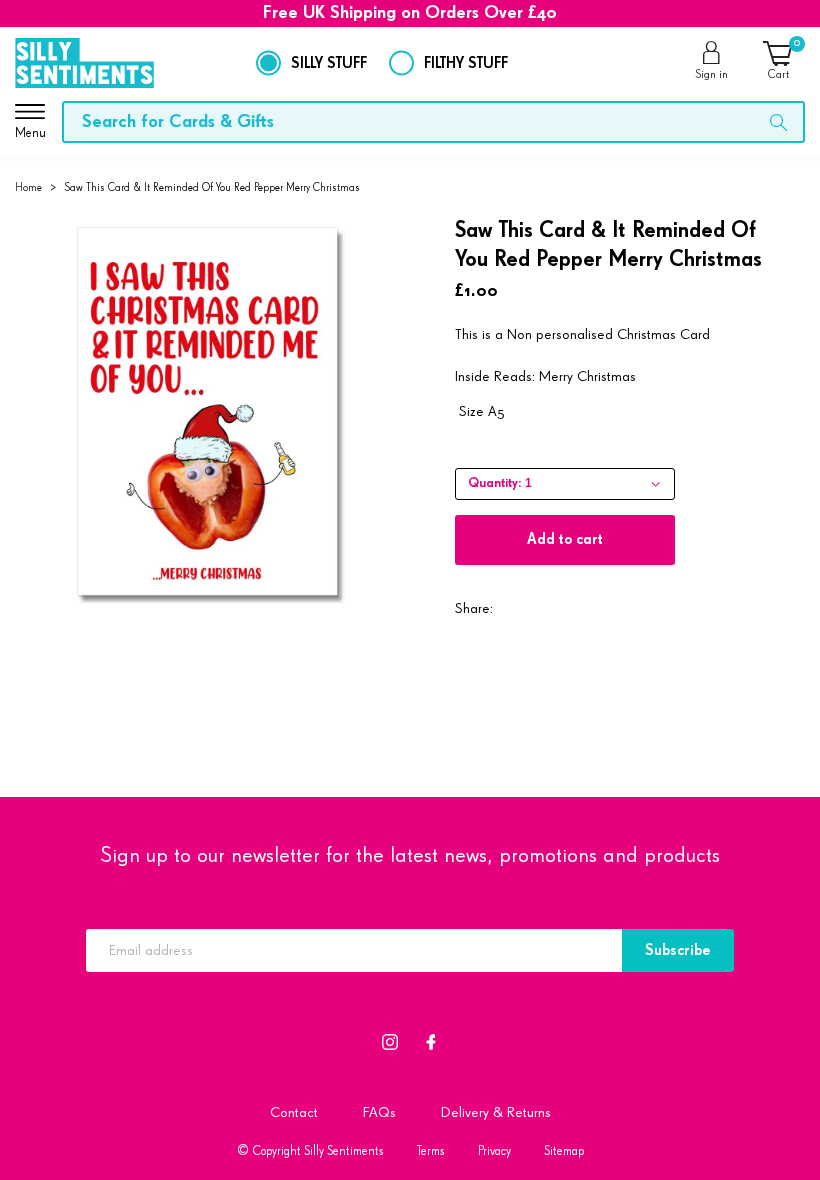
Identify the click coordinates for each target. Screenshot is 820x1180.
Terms (431, 1151)
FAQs (379, 1112)
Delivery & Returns (496, 1112)
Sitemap (564, 1151)
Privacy (494, 1151)
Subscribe (678, 950)
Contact (294, 1112)
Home (28, 187)
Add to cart (565, 539)
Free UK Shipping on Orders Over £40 (410, 13)
